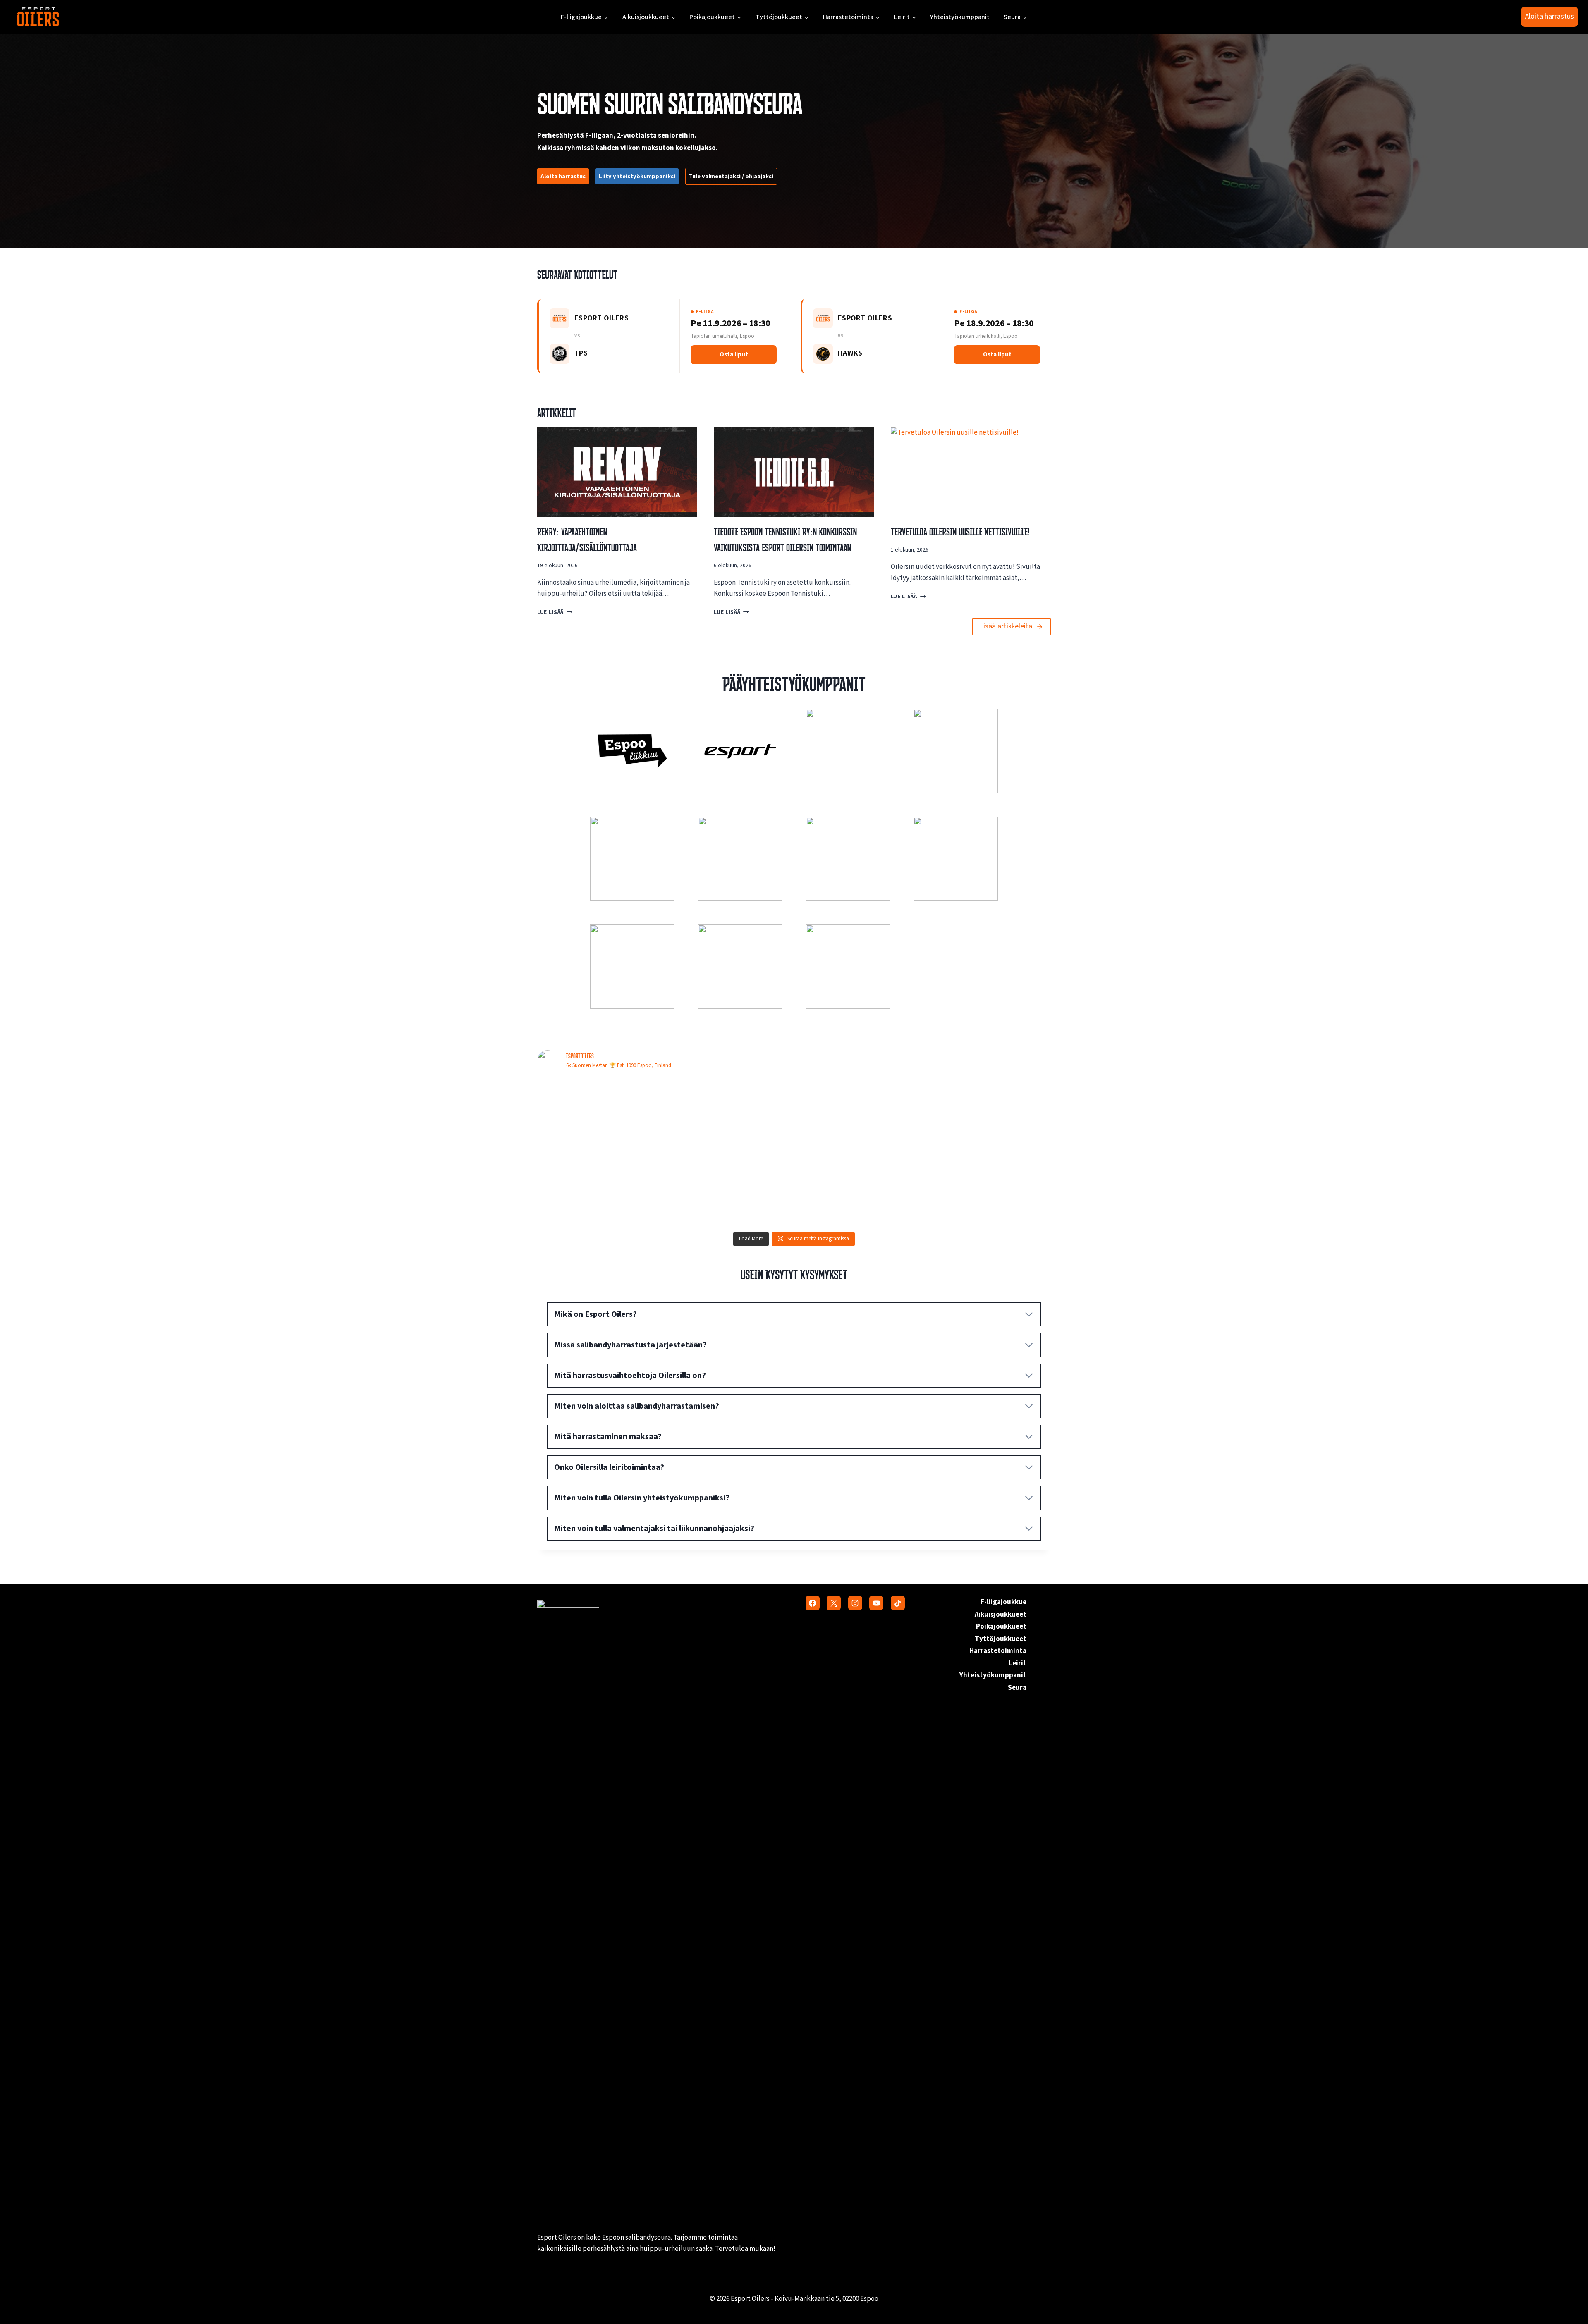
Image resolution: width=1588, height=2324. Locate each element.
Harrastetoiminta (998, 1651)
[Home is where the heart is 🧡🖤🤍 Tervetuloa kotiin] (988, 1190)
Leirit (1018, 1663)
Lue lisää (552, 612)
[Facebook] (813, 1603)
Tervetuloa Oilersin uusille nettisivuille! (960, 532)
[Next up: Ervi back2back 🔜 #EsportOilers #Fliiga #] (859, 1190)
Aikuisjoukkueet (1001, 1615)
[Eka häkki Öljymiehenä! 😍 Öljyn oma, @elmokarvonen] (600, 1116)
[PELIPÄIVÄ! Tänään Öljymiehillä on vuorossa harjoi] (988, 1116)
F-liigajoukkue (1003, 1602)
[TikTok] (898, 1603)
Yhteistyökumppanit (960, 17)
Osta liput (734, 355)
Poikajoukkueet (1001, 1627)
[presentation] (617, 472)
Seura (1017, 1688)
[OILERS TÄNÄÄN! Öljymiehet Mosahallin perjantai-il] (859, 1116)
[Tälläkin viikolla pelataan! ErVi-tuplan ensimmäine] (729, 1190)
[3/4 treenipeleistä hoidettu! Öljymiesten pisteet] (729, 1116)
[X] (834, 1603)
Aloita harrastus (1550, 16)
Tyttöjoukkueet (1001, 1639)
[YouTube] (876, 1603)
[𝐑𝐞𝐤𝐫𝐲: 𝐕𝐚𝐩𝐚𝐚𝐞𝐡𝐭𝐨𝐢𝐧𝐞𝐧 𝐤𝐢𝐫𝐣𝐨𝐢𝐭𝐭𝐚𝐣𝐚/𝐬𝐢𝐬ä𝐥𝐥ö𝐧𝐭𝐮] (600, 1190)
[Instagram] (855, 1603)
